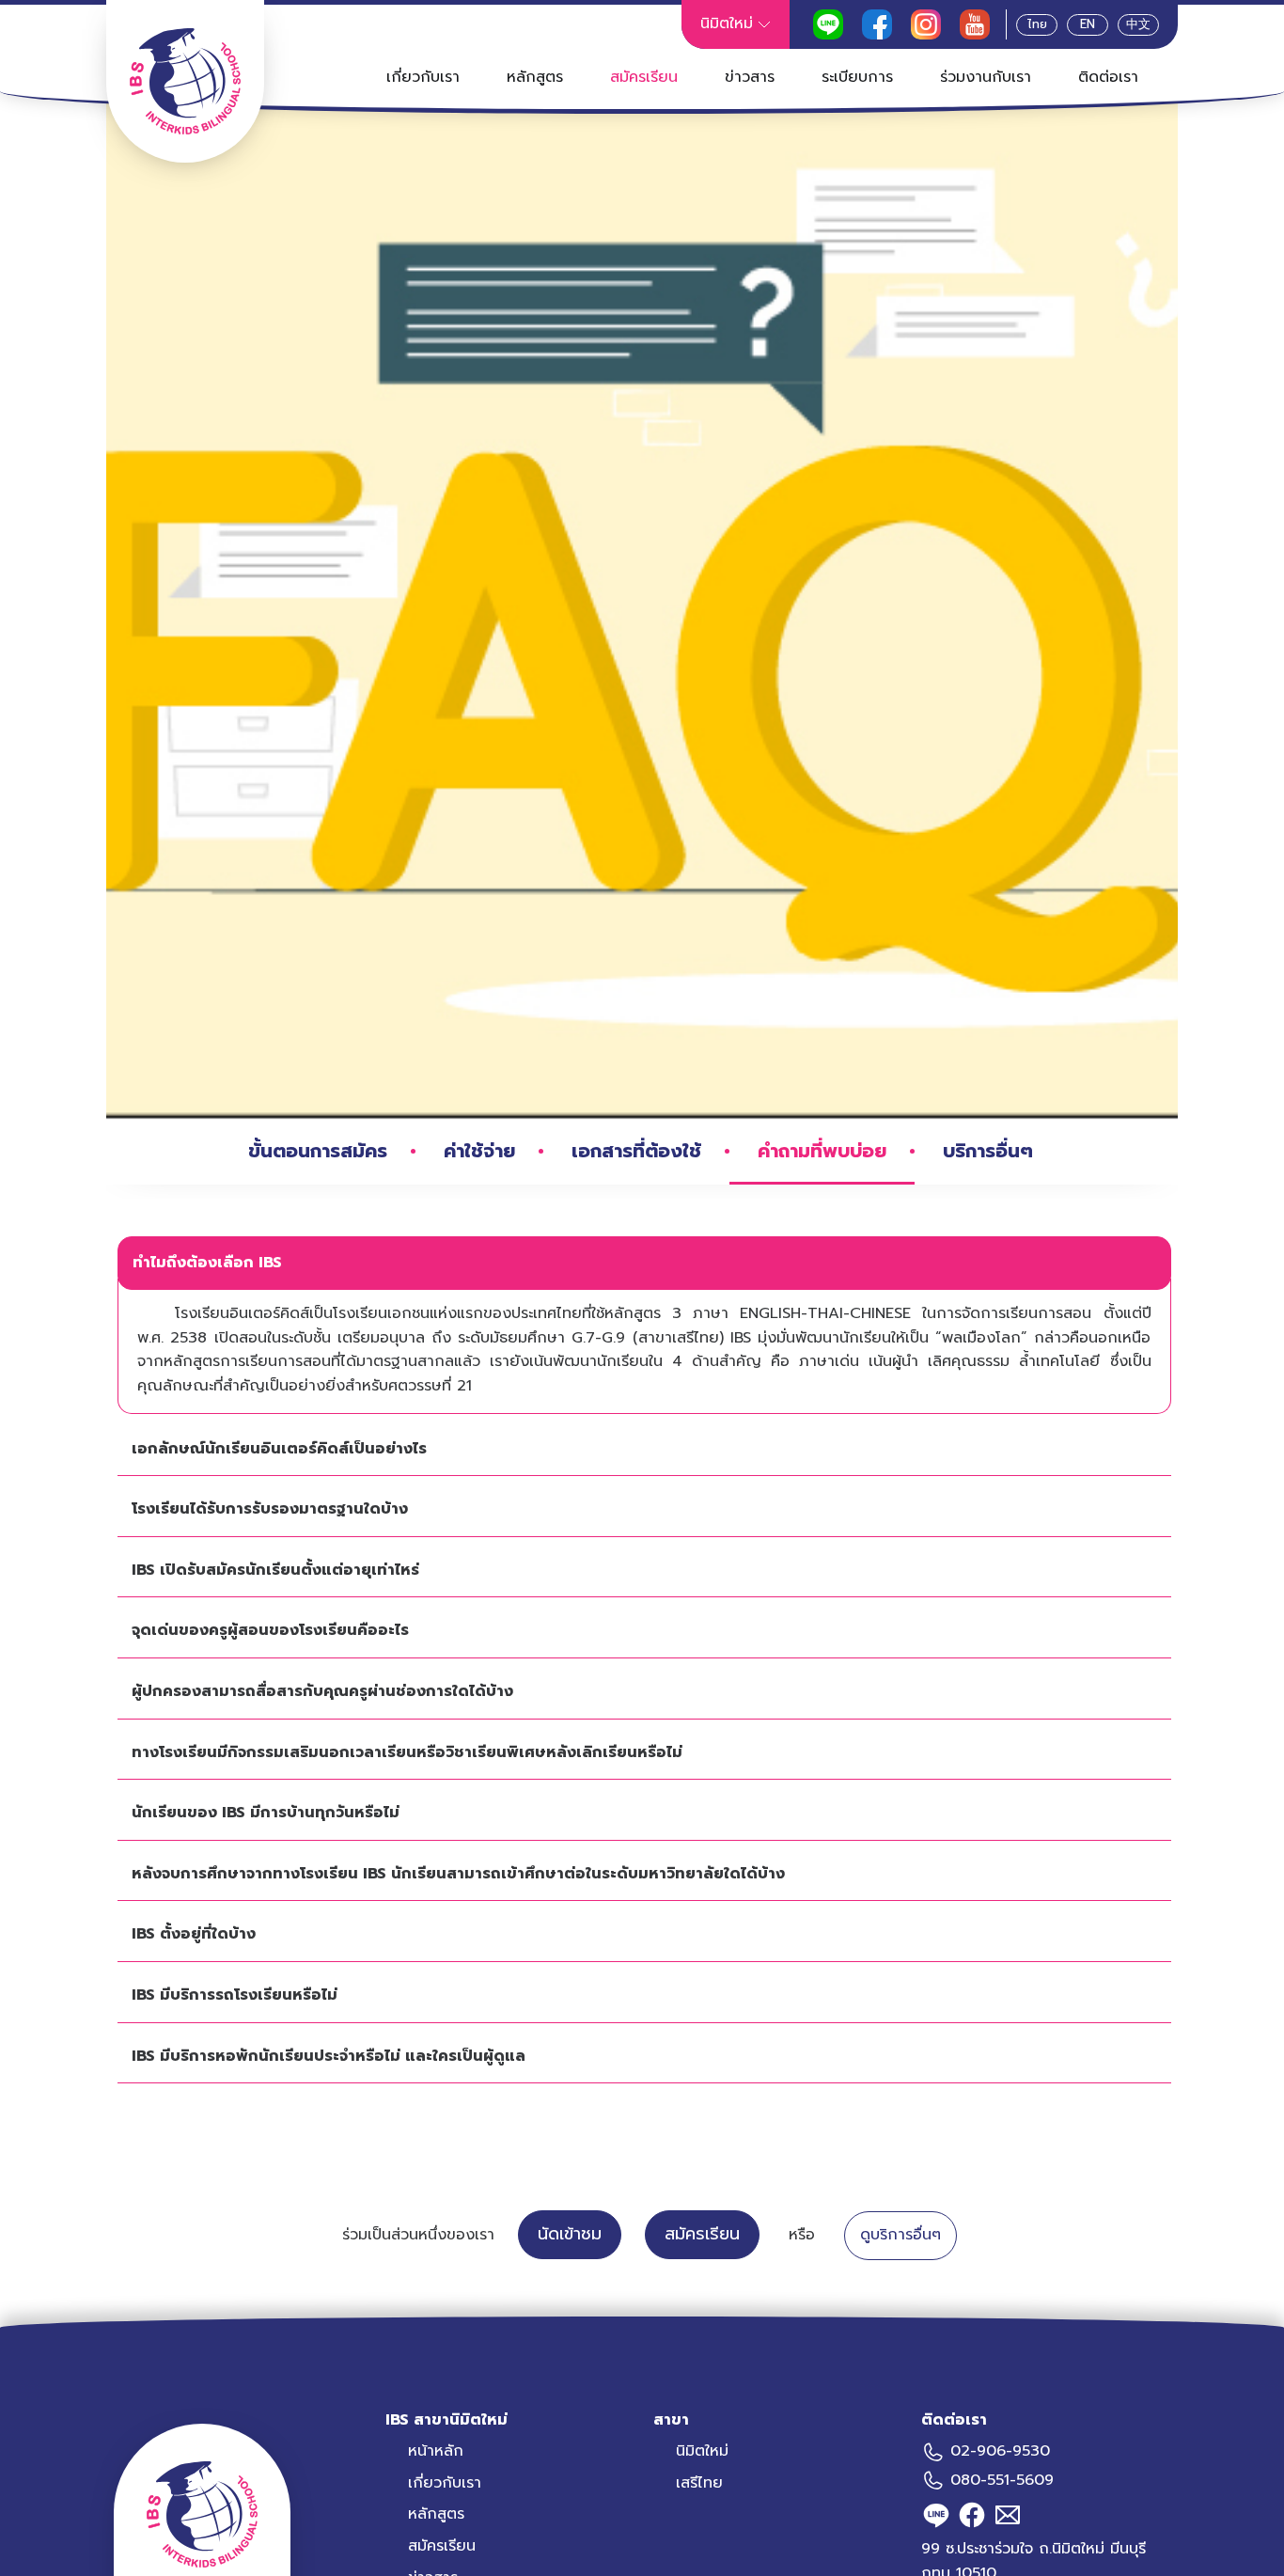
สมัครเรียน (644, 77)
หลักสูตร (535, 77)
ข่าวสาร (750, 77)
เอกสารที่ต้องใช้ (636, 1151)
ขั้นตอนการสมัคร (318, 1151)
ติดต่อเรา (1108, 77)
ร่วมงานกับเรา (986, 77)
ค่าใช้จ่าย (479, 1151)
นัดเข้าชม (570, 2234)
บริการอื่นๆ (988, 1151)
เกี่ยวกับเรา (423, 77)
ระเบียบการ (857, 77)
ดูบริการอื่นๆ (900, 2235)
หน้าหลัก (436, 2451)
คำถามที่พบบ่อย (822, 1151)
